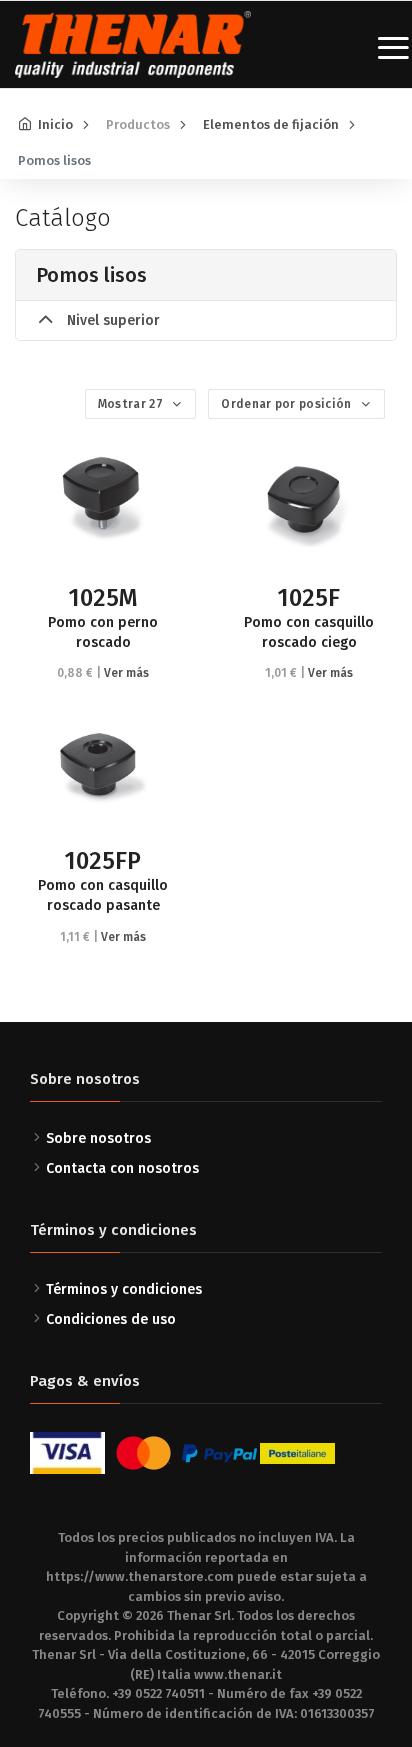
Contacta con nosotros (122, 1168)
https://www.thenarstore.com (140, 1576)
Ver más (126, 673)
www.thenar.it (238, 1674)
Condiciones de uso (111, 1319)
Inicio (55, 124)
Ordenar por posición (287, 404)
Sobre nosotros (98, 1138)
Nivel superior (111, 320)
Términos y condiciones (124, 1289)
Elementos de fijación (271, 124)
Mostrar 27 (132, 404)
